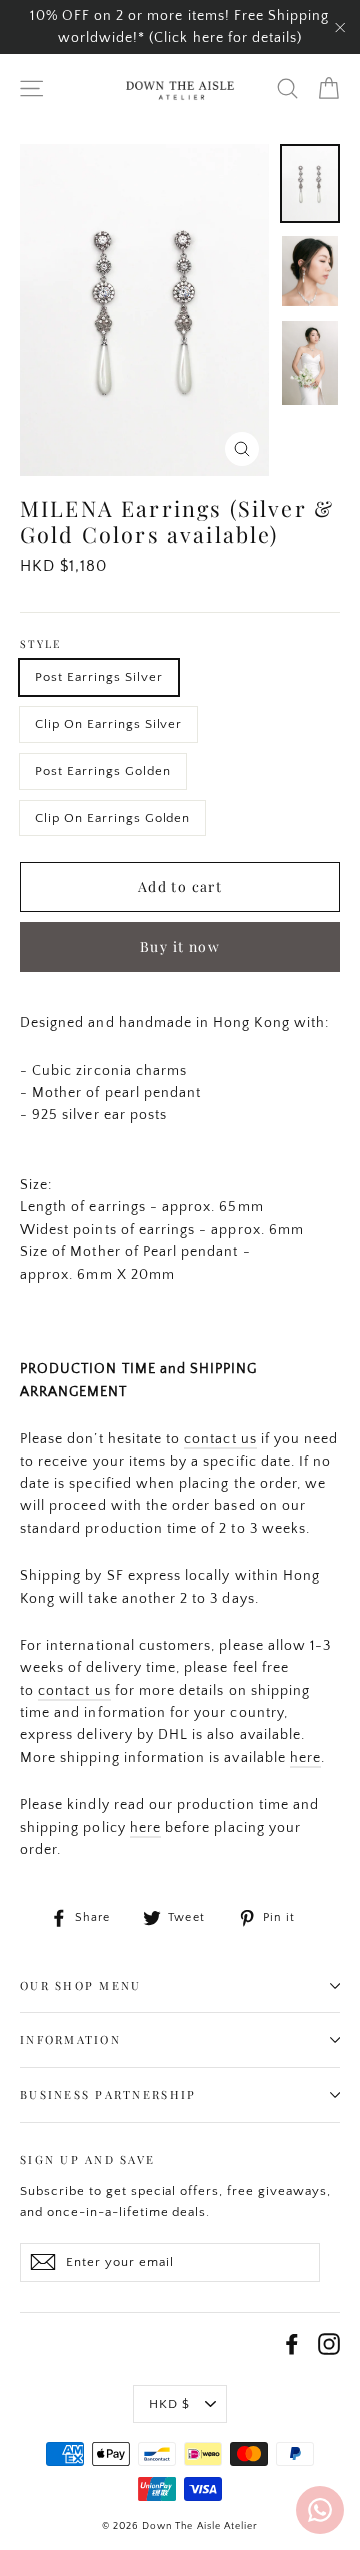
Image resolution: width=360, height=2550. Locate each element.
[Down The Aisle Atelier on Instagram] (329, 2344)
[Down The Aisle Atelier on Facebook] (292, 2344)
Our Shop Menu (80, 1985)
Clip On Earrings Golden (112, 818)
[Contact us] (320, 2510)
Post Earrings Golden (103, 771)
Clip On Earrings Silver (108, 724)
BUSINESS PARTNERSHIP (108, 2094)
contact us (220, 1439)
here (305, 1758)
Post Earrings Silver (99, 677)
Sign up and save (87, 2159)
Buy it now (180, 946)
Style (41, 644)
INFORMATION (70, 2039)
